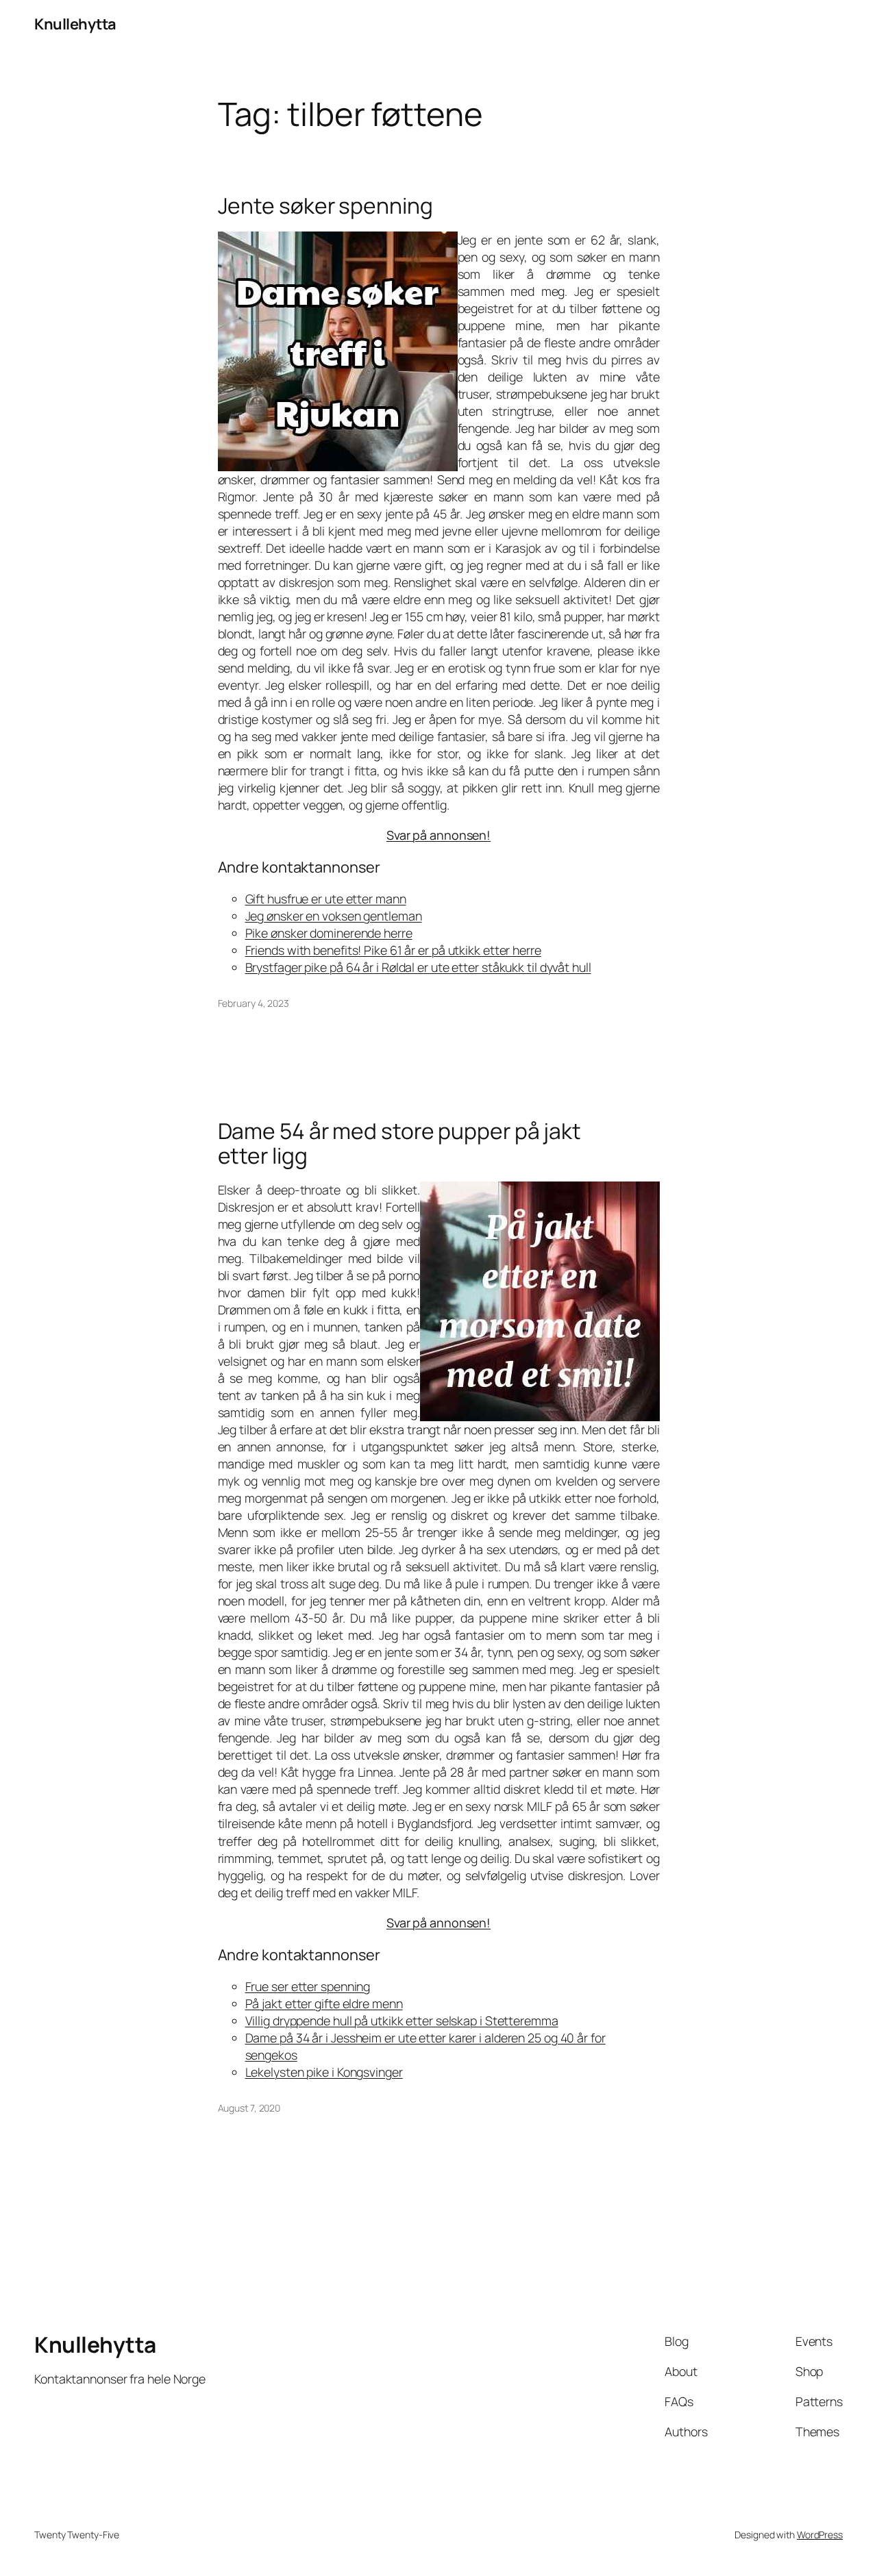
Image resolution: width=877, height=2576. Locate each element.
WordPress (820, 2535)
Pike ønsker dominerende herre (329, 933)
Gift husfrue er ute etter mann (326, 899)
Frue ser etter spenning (308, 1986)
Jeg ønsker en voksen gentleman (334, 916)
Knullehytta (75, 24)
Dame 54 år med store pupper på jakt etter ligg (400, 1143)
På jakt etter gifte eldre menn (324, 2003)
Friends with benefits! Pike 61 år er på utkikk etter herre (393, 950)
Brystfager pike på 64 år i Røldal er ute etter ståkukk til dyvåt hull (418, 967)
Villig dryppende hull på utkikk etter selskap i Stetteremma (402, 2021)
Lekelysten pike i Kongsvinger (324, 2072)
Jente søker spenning (325, 206)
